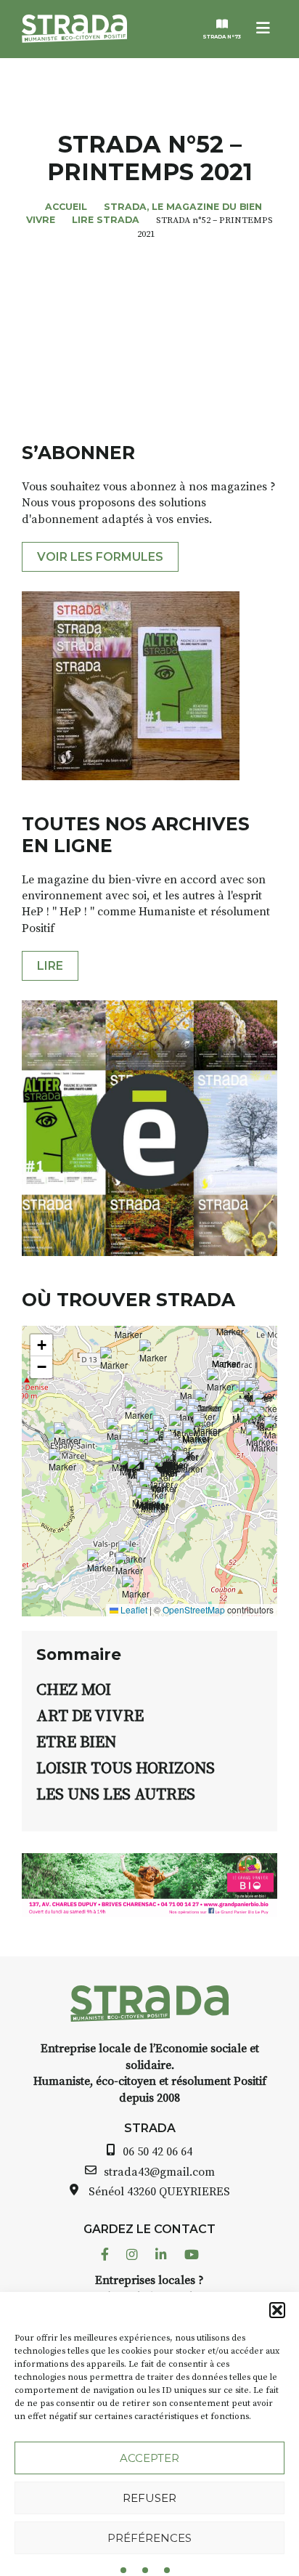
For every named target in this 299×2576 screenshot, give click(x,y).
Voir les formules (100, 557)
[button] (277, 2310)
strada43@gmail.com (159, 2172)
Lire (50, 966)
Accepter (149, 2458)
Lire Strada (106, 220)
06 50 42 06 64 (157, 2152)
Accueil (66, 207)
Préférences (149, 2538)
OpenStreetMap (194, 1609)
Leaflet (133, 1609)
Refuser (149, 2498)
